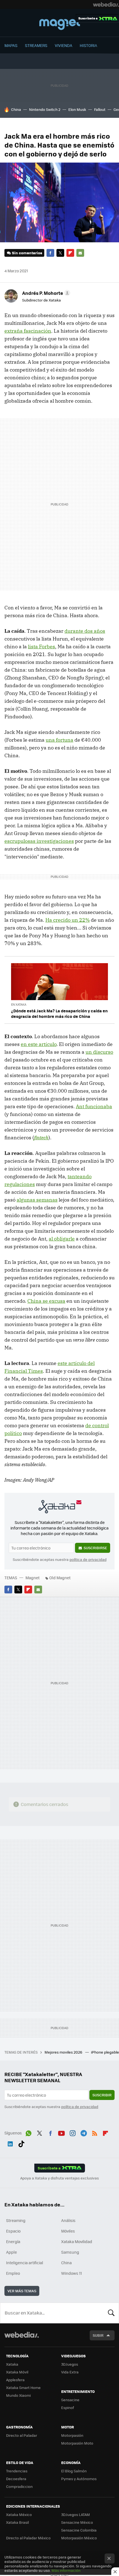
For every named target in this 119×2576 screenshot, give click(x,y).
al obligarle (62, 1239)
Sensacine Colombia (79, 2530)
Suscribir (102, 2095)
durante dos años (85, 631)
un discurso (99, 1052)
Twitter (60, 253)
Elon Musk (77, 109)
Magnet (59, 23)
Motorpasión (72, 2435)
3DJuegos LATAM (76, 2514)
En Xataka (19, 1004)
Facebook (50, 253)
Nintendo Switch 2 (45, 109)
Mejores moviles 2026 (64, 2052)
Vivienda (64, 45)
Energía (13, 2241)
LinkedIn (10, 2143)
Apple (11, 2252)
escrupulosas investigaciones (39, 841)
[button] (45, 293)
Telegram (84, 2132)
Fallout (100, 109)
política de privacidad (88, 1559)
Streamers (36, 45)
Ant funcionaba (94, 1106)
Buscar (111, 2313)
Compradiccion (19, 2486)
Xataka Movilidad (77, 2241)
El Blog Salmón (74, 2471)
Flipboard (70, 253)
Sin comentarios (27, 253)
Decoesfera (16, 2479)
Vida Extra (70, 2372)
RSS (95, 2132)
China (16, 109)
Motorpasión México (79, 2538)
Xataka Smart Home (23, 2387)
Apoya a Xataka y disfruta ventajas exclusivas (59, 2178)
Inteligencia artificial (25, 2263)
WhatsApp (29, 2132)
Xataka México (19, 2514)
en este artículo (39, 1044)
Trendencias (17, 2471)
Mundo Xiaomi (18, 2395)
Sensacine (70, 2400)
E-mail (80, 253)
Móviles (68, 2231)
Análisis (68, 2220)
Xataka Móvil (17, 2372)
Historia (88, 45)
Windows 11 (72, 2273)
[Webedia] (106, 4)
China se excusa (46, 1301)
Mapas (11, 45)
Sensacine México (77, 2522)
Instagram (73, 2132)
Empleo (13, 2273)
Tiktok (21, 2143)
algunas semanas (37, 1200)
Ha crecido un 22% (68, 920)
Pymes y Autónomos (79, 2479)
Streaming (16, 2220)
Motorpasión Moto (77, 2443)
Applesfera (15, 2380)
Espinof (68, 2407)
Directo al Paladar (22, 2435)
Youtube (61, 2132)
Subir (98, 2335)
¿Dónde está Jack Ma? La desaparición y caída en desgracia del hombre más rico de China (59, 1013)
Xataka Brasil (17, 2522)
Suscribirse (95, 1548)
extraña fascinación (28, 331)
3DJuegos (70, 2364)
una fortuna (59, 740)
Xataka (12, 2364)
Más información (66, 2570)
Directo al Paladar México (28, 2538)
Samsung (70, 2252)
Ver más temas (22, 2291)
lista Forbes (42, 647)
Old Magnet (60, 1578)
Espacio (13, 2231)
